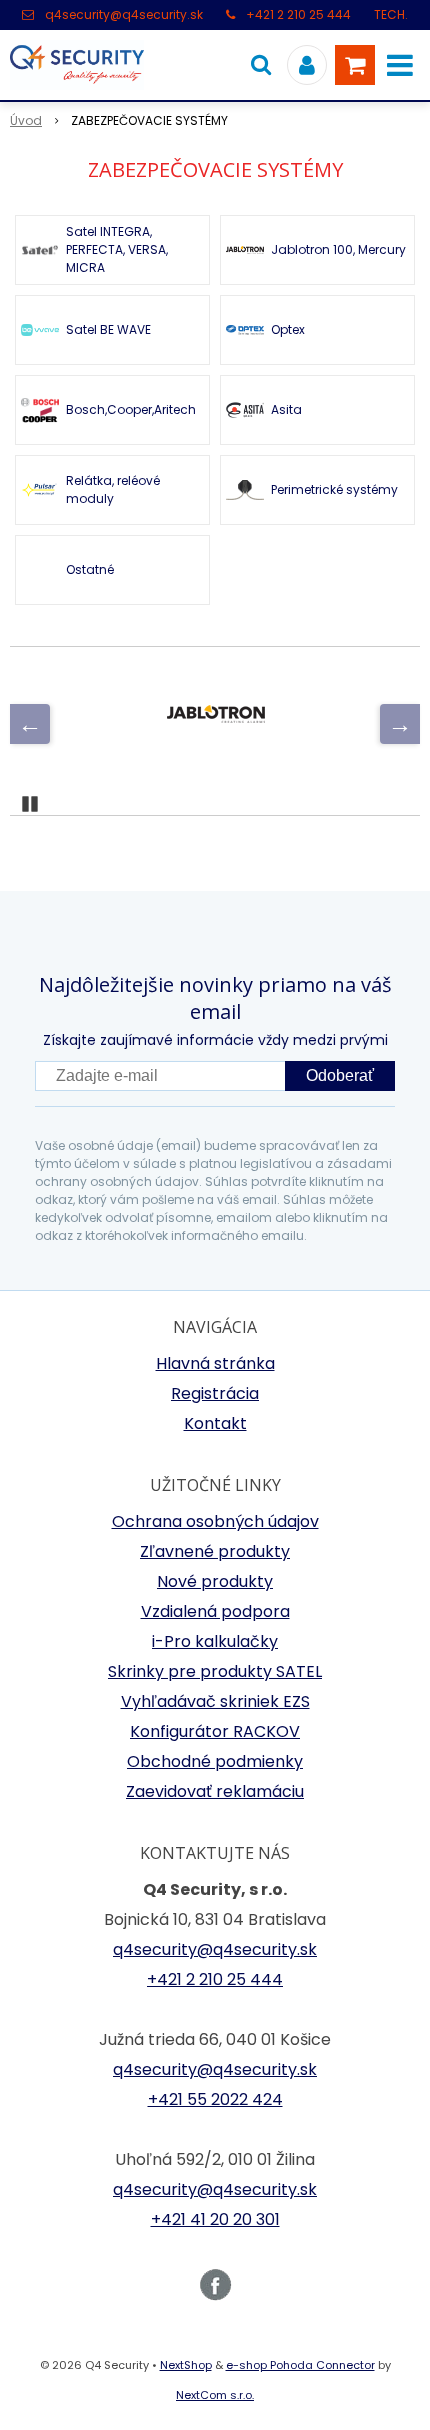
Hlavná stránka (215, 1363)
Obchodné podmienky (215, 1761)
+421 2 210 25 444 (298, 14)
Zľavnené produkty (215, 1551)
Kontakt (215, 1423)
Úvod (26, 120)
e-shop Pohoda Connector (300, 2365)
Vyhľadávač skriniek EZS (215, 1701)
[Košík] (355, 65)
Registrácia (215, 1393)
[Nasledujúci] (400, 724)
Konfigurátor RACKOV (215, 1731)
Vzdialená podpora (215, 1611)
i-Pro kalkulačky (215, 1641)
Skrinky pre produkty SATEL (215, 1671)
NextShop (186, 2365)
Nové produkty (215, 1581)
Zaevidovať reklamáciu (215, 1791)
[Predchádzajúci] (30, 724)
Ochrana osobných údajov (215, 1521)
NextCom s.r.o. (215, 2395)
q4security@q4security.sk (124, 14)
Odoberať (340, 1075)
